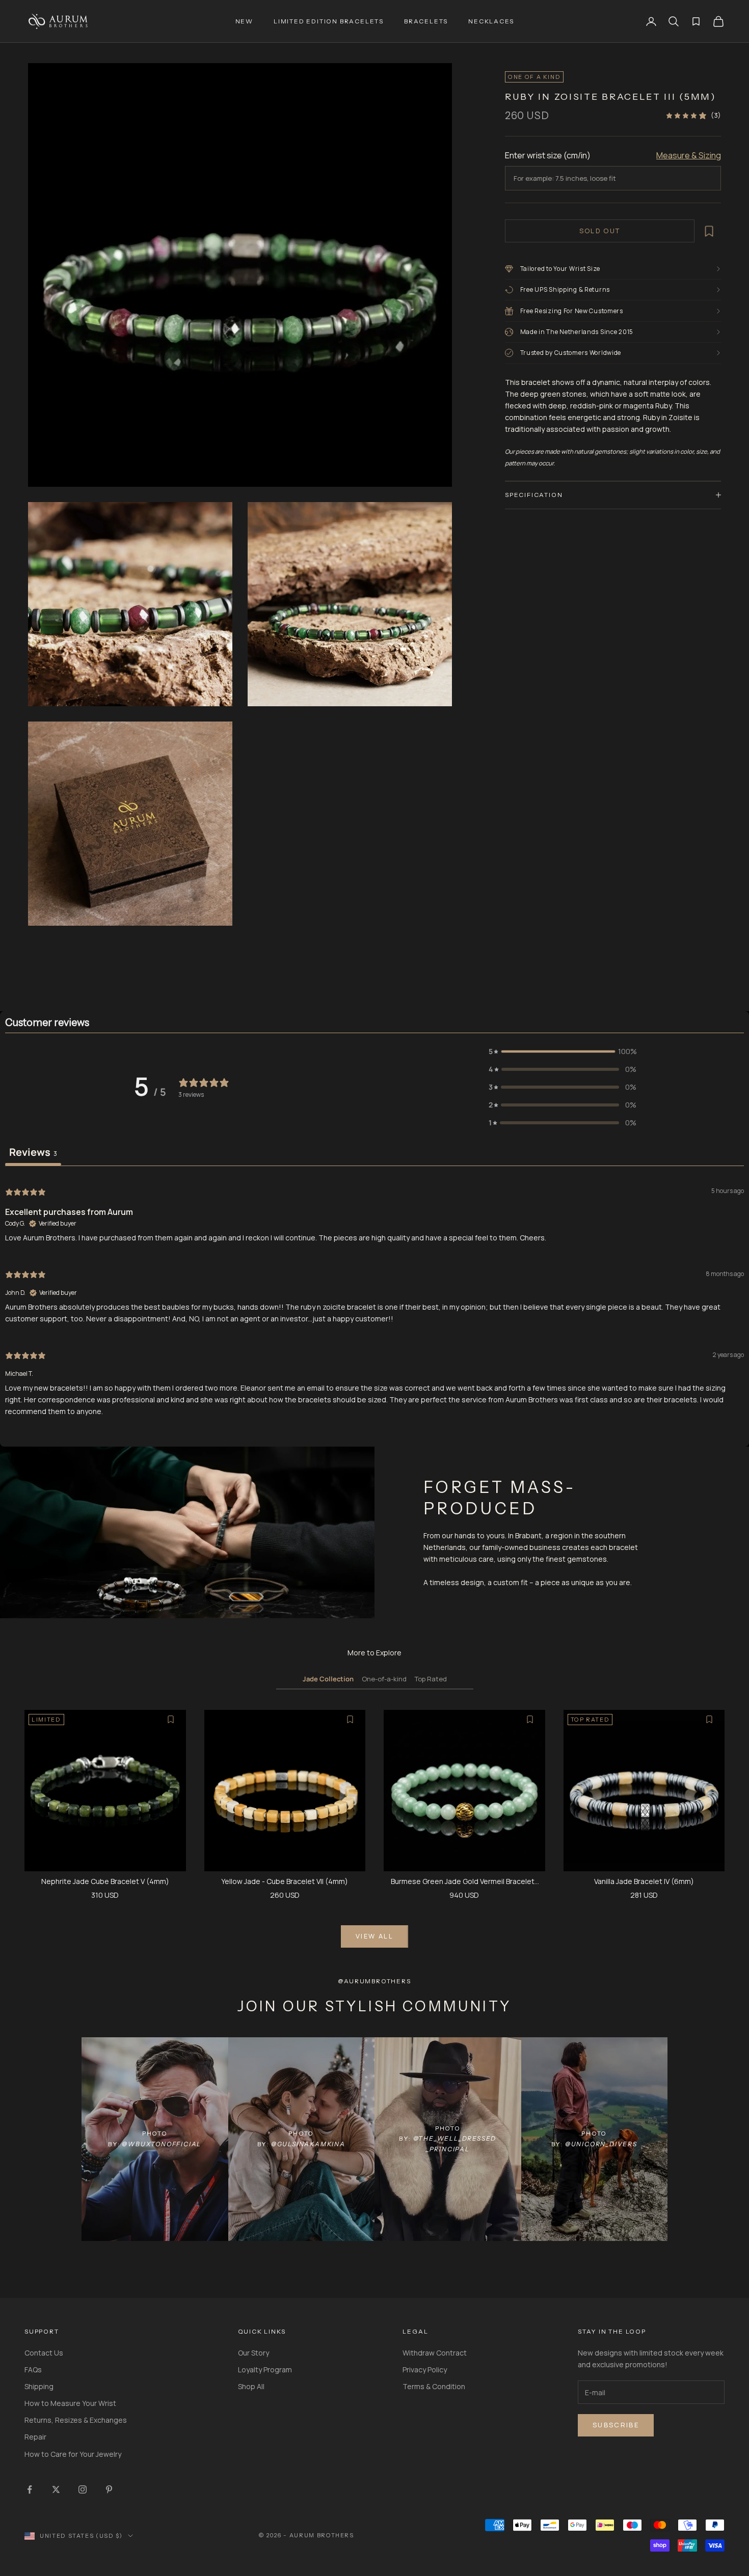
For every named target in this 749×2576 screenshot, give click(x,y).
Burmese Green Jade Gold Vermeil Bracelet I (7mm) (464, 1882)
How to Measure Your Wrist (70, 2403)
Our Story (253, 2353)
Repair (35, 2437)
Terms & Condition (434, 2386)
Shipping (39, 2386)
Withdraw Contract (435, 2353)
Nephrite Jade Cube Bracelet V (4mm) (105, 1881)
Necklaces (491, 21)
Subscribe (616, 2425)
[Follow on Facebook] (30, 2489)
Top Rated (431, 1679)
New (244, 21)
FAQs (33, 2370)
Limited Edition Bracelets (329, 21)
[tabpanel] (374, 1300)
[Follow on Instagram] (83, 2489)
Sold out (600, 231)
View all (374, 1936)
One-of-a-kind (384, 1679)
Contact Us (44, 2353)
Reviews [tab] (33, 1152)
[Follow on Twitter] (56, 2489)
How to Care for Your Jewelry (73, 2454)
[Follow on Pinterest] (109, 2489)
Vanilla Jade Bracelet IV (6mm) (644, 1881)
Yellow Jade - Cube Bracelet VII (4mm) (285, 1881)
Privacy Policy (425, 2370)
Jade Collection (328, 1679)
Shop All (251, 2386)
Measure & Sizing (689, 155)
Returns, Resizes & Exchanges (76, 2420)
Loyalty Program (265, 2370)
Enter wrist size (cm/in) (548, 155)
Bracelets (426, 21)
